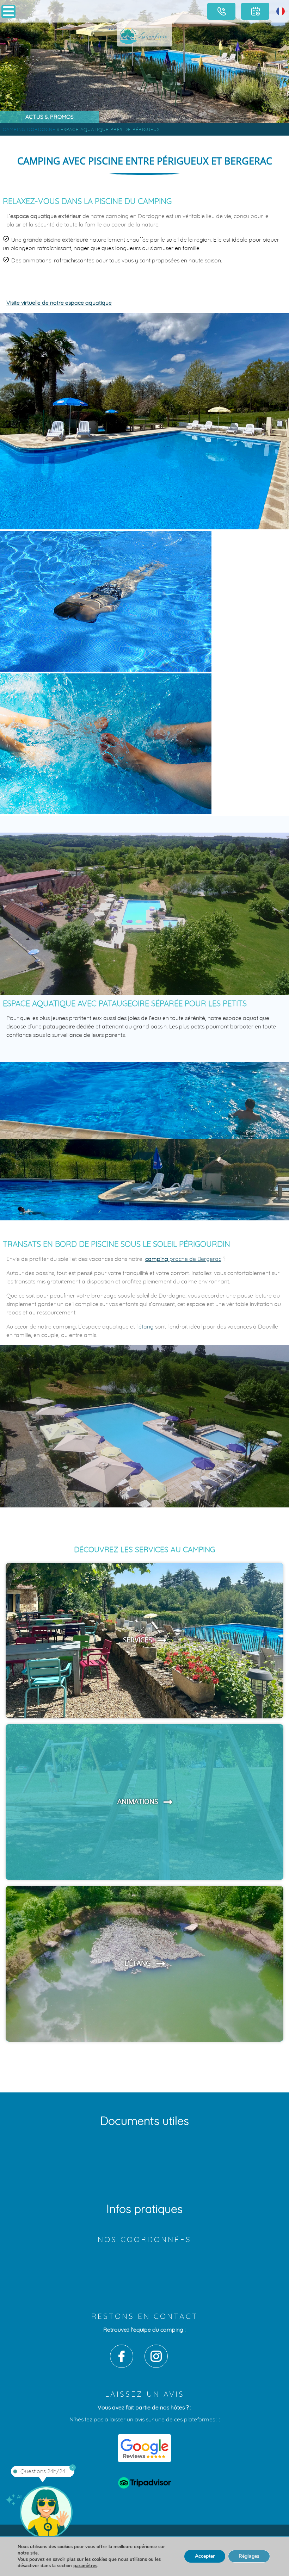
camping (183, 1259)
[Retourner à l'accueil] (144, 35)
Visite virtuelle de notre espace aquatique (59, 303)
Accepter (205, 2556)
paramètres (85, 2566)
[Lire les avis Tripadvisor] (144, 2484)
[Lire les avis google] (144, 2448)
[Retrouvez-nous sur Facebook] (122, 2356)
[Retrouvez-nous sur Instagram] (156, 2356)
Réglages (249, 2556)
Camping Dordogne (29, 130)
